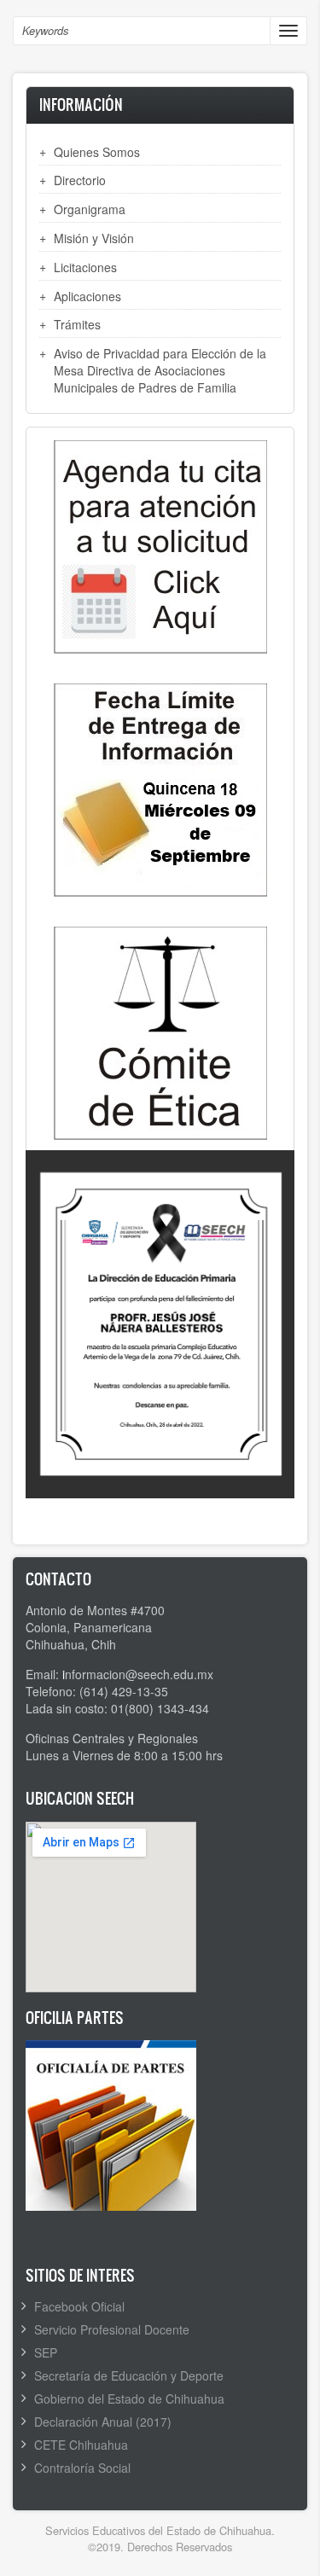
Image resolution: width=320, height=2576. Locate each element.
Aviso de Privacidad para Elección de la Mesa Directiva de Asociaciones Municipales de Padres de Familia (160, 370)
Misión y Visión (94, 238)
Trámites (77, 324)
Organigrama (90, 209)
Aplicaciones (87, 296)
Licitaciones (85, 267)
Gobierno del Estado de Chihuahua (129, 2399)
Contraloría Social (82, 2468)
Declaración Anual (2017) (103, 2422)
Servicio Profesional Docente (112, 2329)
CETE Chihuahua (81, 2445)
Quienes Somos (97, 152)
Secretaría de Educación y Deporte (129, 2375)
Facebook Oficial (79, 2306)
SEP (46, 2352)
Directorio (80, 180)
